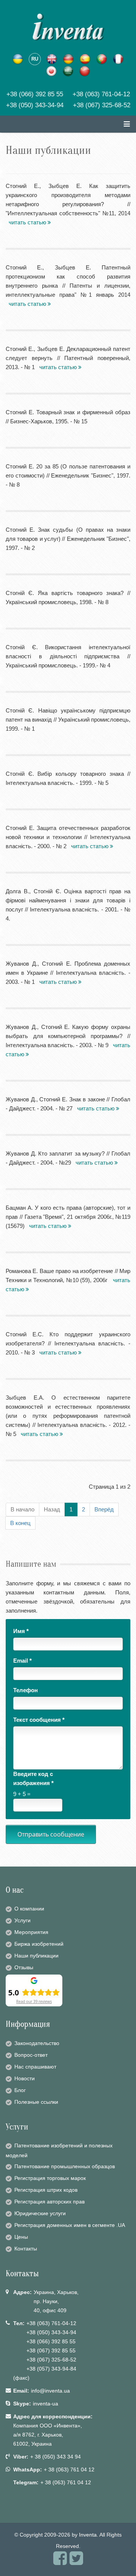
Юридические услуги (40, 2213)
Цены (21, 2237)
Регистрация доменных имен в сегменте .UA (70, 2225)
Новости (25, 2078)
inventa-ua (46, 2404)
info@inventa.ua (50, 2391)
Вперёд (104, 1509)
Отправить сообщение (51, 1834)
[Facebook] (60, 2562)
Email (22, 1661)
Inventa (88, 2535)
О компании (29, 1909)
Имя (21, 1631)
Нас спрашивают (35, 2067)
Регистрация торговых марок (50, 2178)
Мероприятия (31, 1932)
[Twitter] (76, 2562)
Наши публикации (36, 1956)
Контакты (26, 2249)
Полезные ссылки (36, 2102)
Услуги (22, 1920)
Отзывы (24, 1967)
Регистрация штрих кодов (46, 2190)
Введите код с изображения (33, 1778)
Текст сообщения (39, 1720)
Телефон (25, 1690)
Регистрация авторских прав (49, 2202)
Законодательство (37, 2043)
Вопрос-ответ (31, 2055)
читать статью (28, 222)
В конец (20, 1523)
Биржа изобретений (39, 1944)
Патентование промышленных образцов (65, 2166)
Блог (20, 2090)
